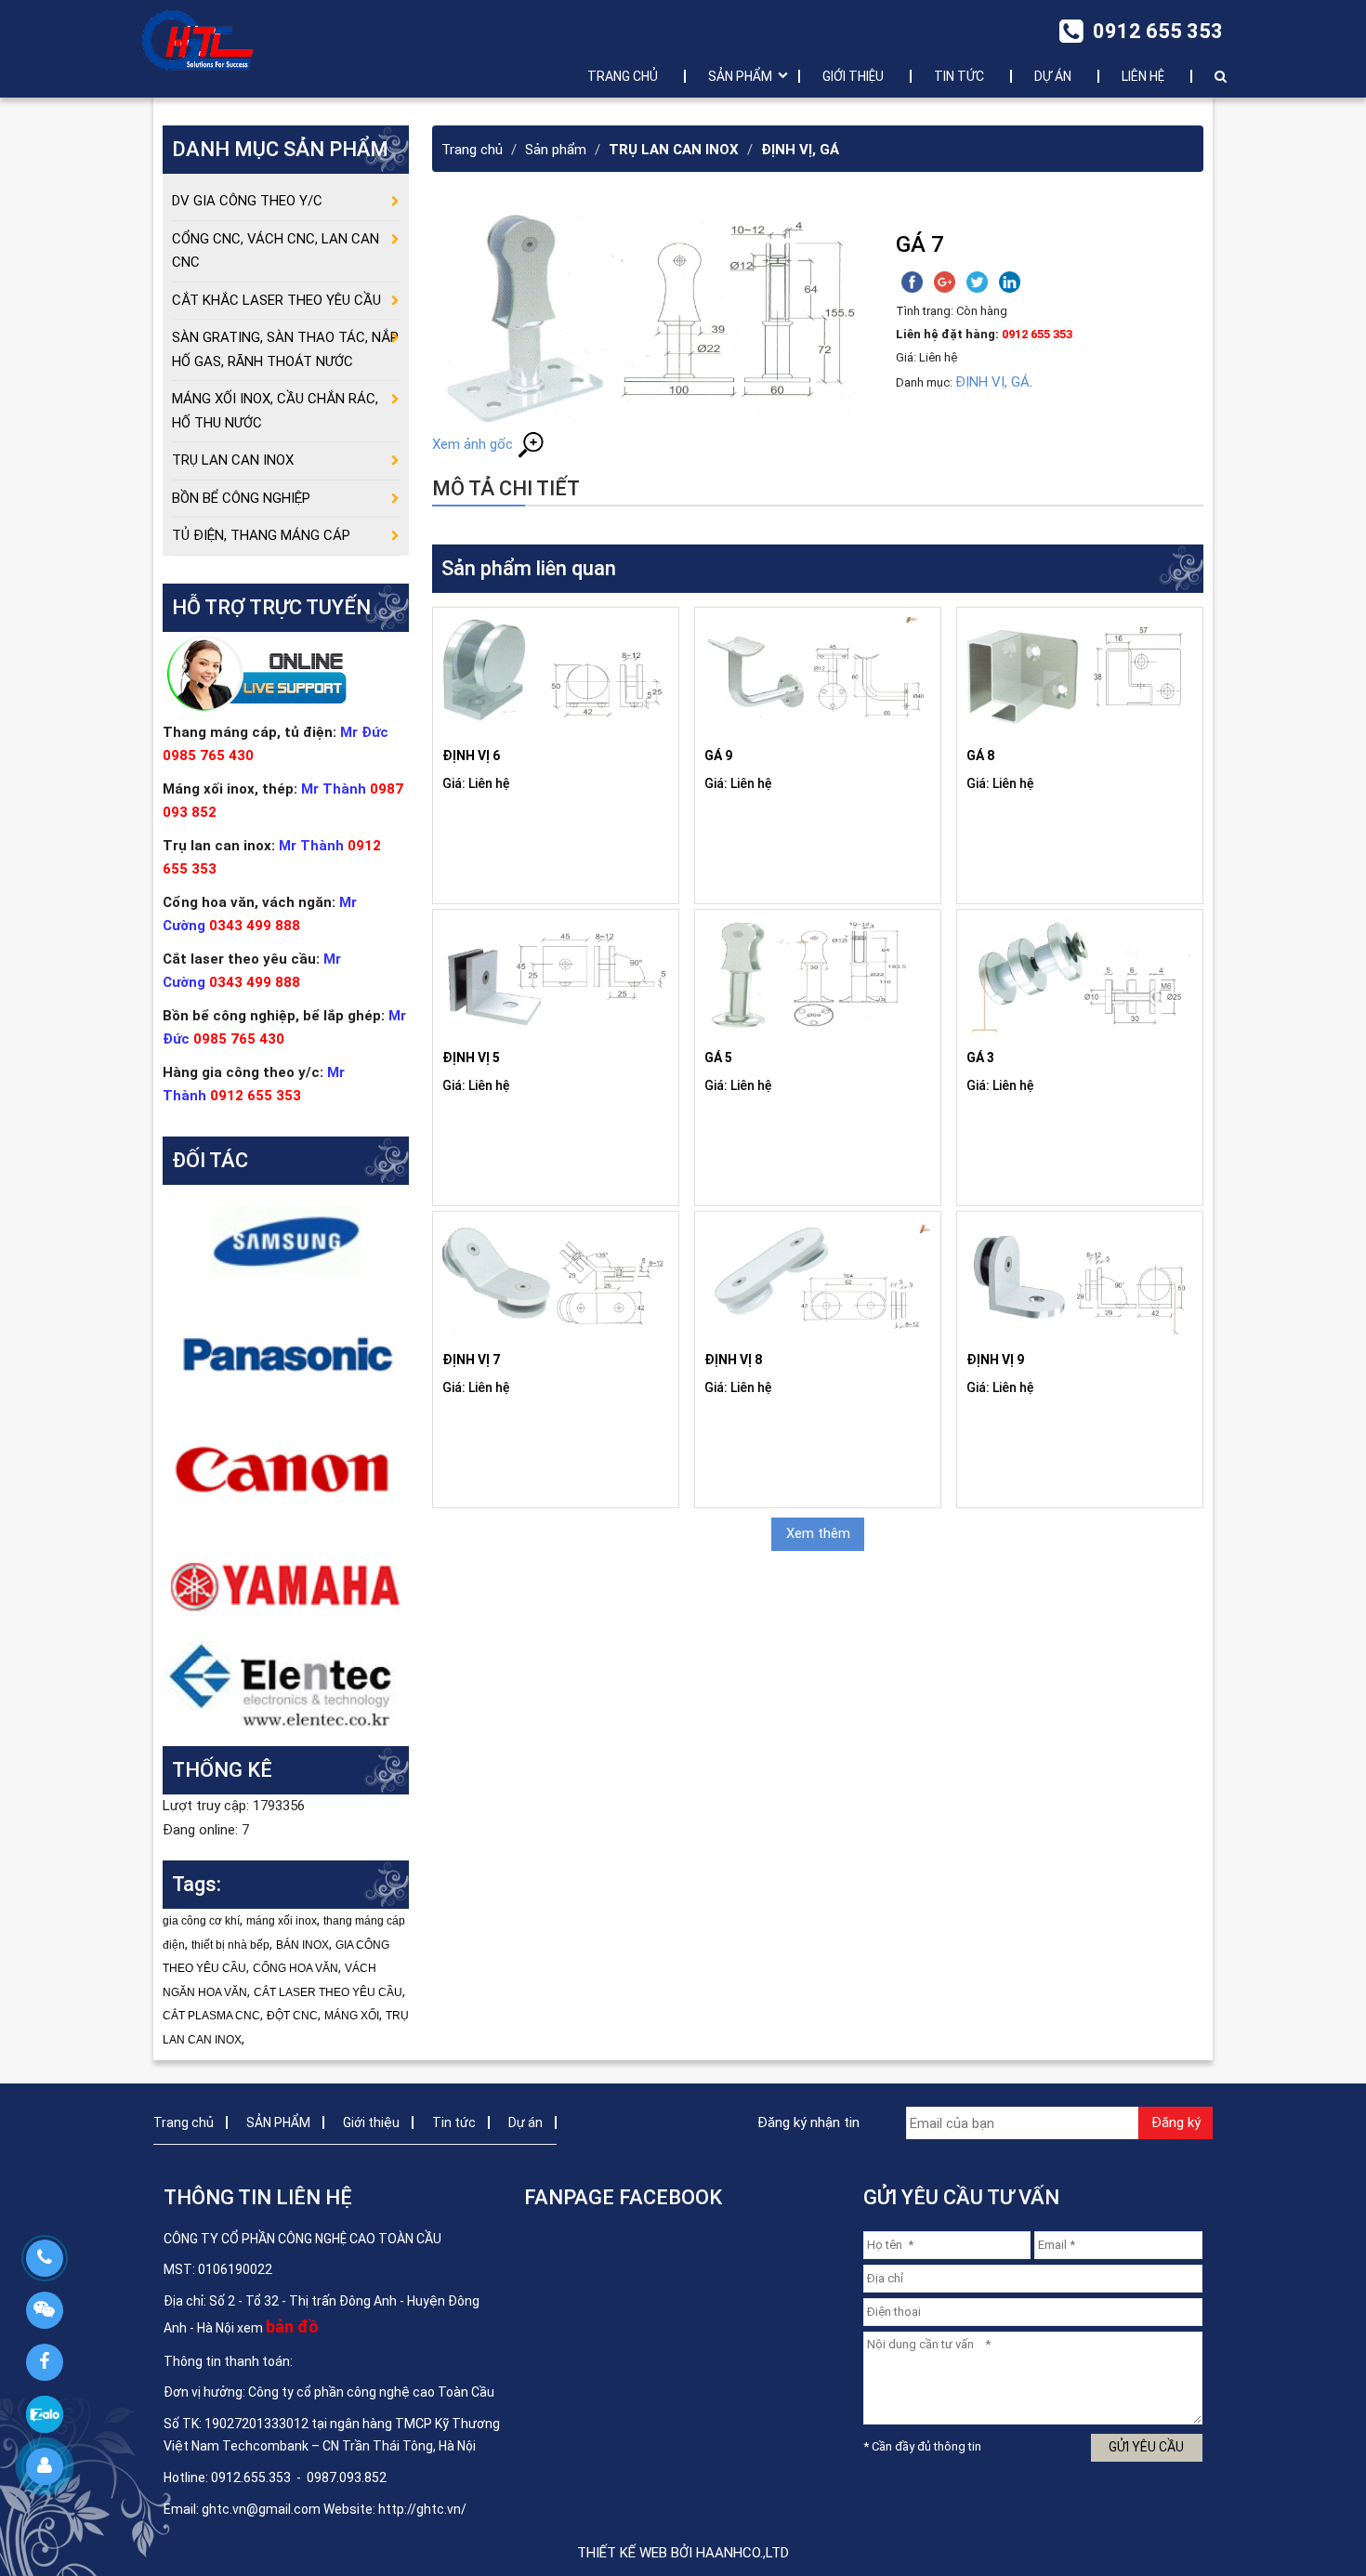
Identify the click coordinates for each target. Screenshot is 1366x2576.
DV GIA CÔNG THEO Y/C (247, 201)
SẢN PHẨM (740, 76)
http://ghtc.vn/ (422, 2509)
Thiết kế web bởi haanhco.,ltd (683, 2553)
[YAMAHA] (286, 1584)
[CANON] (286, 1469)
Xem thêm (818, 1533)
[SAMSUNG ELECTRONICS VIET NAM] (286, 1241)
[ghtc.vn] (198, 39)
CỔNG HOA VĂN (296, 1968)
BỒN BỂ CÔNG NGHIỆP (241, 498)
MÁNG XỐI (352, 2016)
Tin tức (959, 76)
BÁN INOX (302, 1945)
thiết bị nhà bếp (230, 1945)
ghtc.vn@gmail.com (261, 2509)
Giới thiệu (853, 76)
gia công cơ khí (201, 1921)
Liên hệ (1143, 76)
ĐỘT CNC (292, 2016)
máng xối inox (282, 1921)
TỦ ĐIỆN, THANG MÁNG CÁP (261, 535)
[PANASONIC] (286, 1355)
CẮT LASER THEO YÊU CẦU (328, 1992)
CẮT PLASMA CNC (211, 2016)
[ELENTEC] (286, 1684)
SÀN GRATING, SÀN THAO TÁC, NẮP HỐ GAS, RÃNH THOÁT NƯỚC (285, 349)
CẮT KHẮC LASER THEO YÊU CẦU (276, 300)
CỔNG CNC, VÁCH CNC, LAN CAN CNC (276, 251)
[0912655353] (44, 2258)
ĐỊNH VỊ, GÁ (800, 150)
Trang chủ (623, 76)
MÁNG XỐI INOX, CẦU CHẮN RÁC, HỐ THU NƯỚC (275, 411)
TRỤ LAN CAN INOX (674, 150)
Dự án (1053, 76)
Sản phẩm (556, 150)
